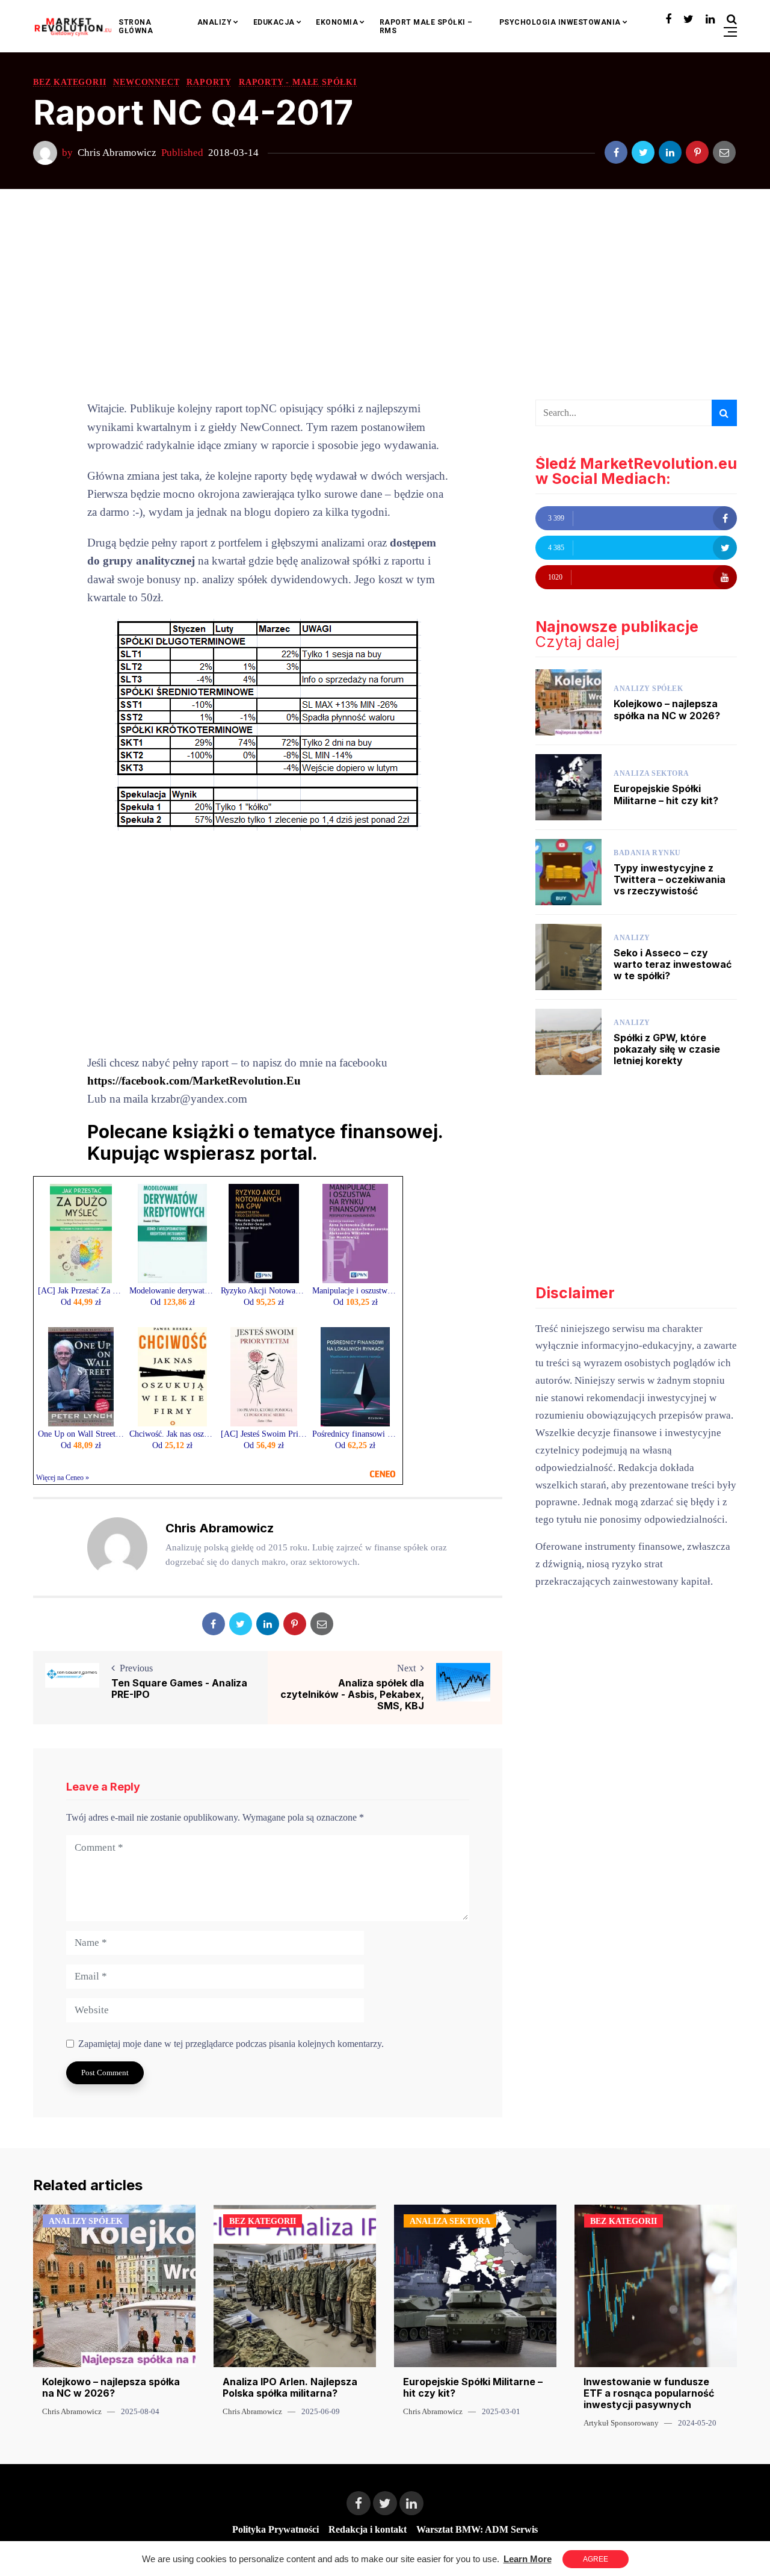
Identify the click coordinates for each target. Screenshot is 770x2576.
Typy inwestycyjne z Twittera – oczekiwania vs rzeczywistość (670, 879)
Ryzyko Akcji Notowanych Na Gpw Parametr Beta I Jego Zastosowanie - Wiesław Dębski (264, 1291)
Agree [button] (596, 2559)
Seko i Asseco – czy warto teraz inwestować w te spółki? (673, 964)
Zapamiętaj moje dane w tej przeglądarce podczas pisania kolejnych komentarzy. (231, 2044)
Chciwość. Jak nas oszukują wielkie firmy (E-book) (173, 1434)
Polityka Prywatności (276, 2529)
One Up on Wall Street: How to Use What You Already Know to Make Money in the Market (81, 1434)
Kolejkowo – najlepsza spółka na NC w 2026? (667, 709)
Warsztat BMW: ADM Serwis (477, 2529)
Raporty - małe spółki (298, 82)
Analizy (215, 22)
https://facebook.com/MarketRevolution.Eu (194, 1081)
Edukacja (274, 22)
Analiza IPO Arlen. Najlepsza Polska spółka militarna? (290, 2387)
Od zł (81, 1302)
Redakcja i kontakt (368, 2529)
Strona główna (136, 26)
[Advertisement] (385, 294)
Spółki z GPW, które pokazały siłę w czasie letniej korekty (667, 1049)
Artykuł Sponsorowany (621, 2423)
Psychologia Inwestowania (560, 22)
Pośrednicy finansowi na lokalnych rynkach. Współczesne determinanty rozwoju (356, 1434)
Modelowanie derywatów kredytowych (173, 1291)
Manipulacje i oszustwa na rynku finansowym (356, 1291)
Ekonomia (337, 22)
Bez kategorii (69, 82)
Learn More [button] (528, 2559)
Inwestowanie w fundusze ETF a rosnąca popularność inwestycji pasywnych (649, 2393)
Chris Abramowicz (117, 153)
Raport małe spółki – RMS (426, 26)
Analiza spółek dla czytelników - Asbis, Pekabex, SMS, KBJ (352, 1695)
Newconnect (146, 82)
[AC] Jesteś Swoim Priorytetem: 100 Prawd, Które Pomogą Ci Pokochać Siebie (264, 1434)
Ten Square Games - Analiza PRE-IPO (179, 1689)
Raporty (209, 82)
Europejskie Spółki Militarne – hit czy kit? (666, 794)
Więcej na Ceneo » (63, 1478)
